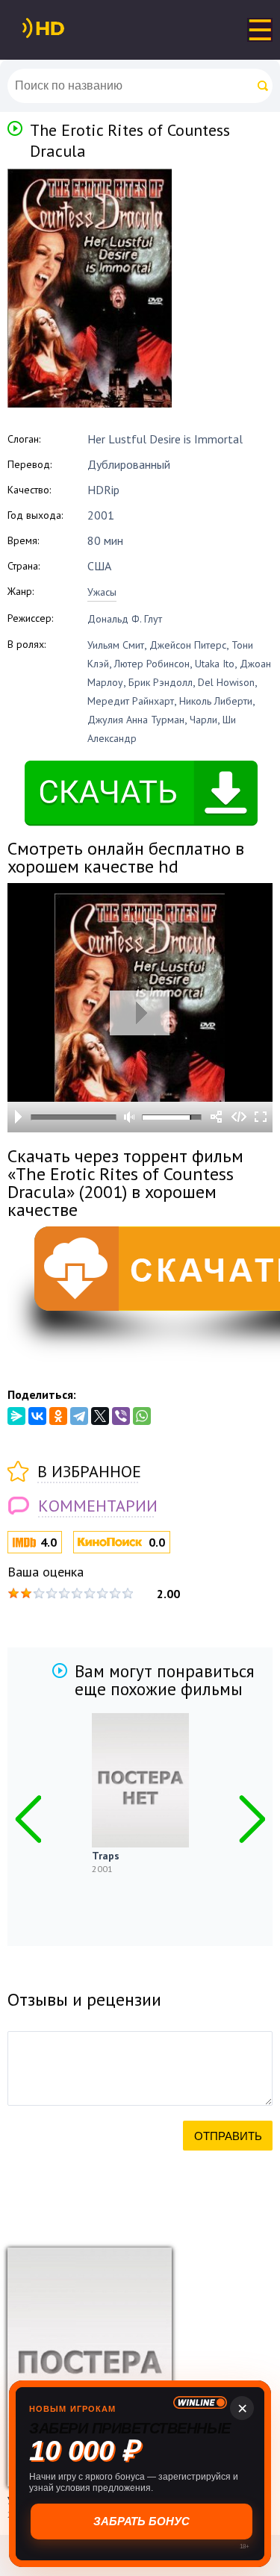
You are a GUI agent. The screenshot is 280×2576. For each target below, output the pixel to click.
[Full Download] (68, 28)
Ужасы (102, 592)
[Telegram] (79, 1416)
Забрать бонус (140, 2521)
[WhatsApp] (142, 1416)
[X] (100, 1416)
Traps (106, 1856)
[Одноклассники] (58, 1416)
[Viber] (121, 1416)
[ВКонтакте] (37, 1416)
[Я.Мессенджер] (16, 1416)
